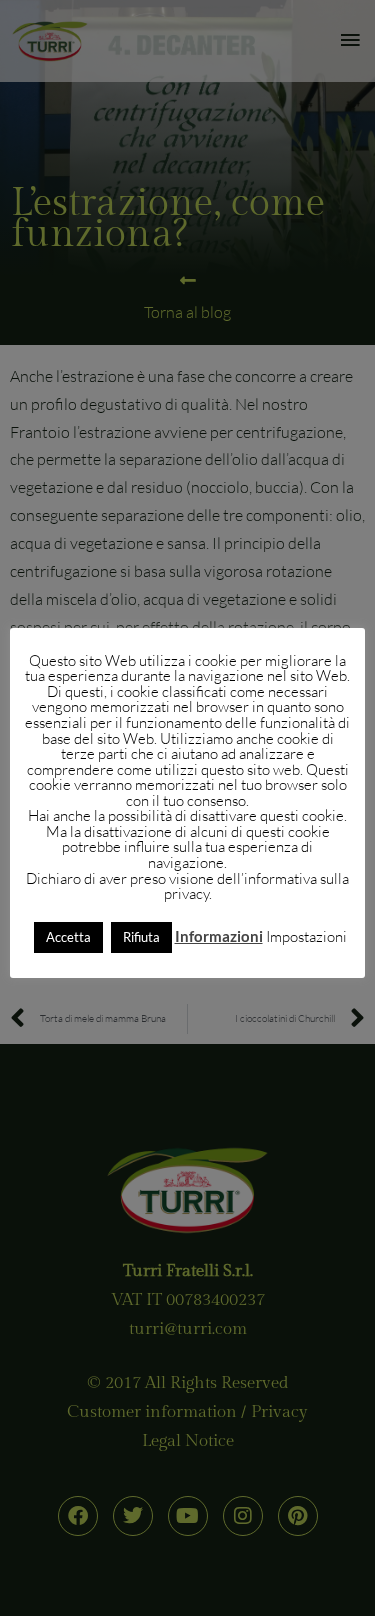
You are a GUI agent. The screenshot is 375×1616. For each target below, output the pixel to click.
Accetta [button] (68, 937)
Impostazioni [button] (306, 936)
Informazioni (219, 936)
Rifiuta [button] (141, 937)
